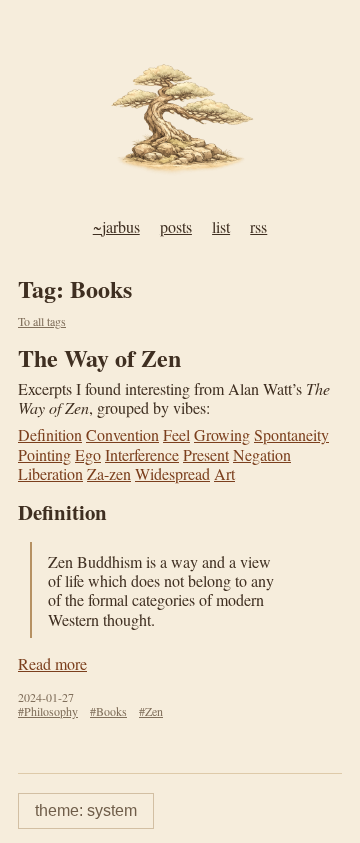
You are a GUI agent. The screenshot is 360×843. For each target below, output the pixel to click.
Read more (52, 663)
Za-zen (109, 473)
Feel (176, 434)
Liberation (50, 473)
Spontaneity (291, 434)
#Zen (151, 711)
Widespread (172, 473)
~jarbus (116, 226)
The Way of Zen (99, 357)
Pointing (44, 454)
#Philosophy (48, 711)
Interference (142, 454)
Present (206, 454)
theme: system (86, 810)
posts (176, 226)
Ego (88, 454)
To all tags (42, 321)
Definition (50, 434)
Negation (262, 454)
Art (224, 473)
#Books (108, 711)
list (221, 226)
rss (258, 226)
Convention (122, 434)
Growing (222, 434)
